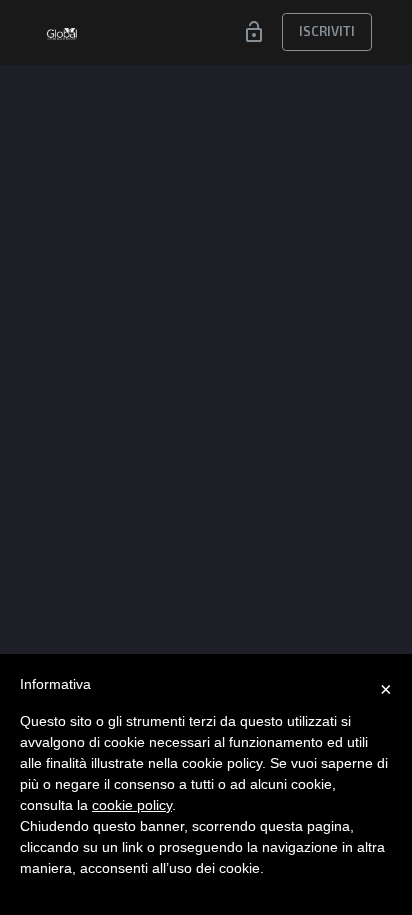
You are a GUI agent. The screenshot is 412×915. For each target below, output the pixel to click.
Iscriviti (327, 31)
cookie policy (132, 805)
